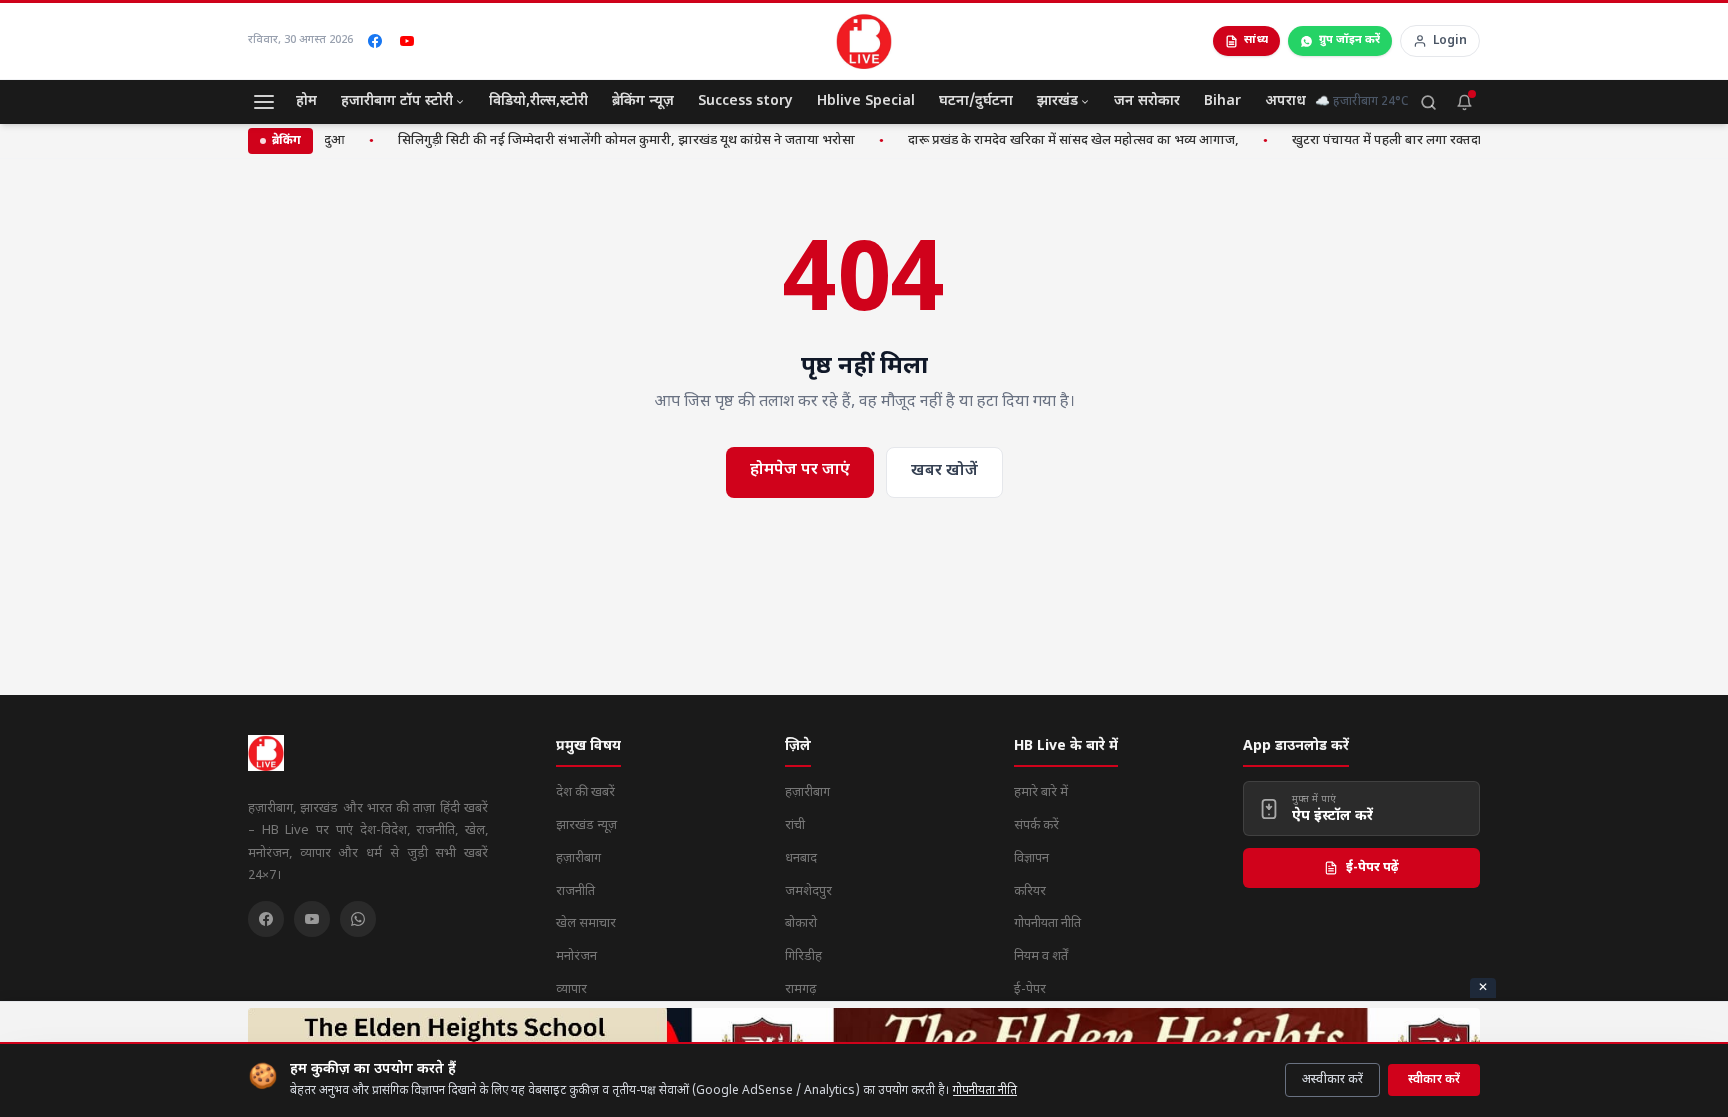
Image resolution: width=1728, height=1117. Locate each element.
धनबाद (801, 858)
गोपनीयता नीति (985, 1091)
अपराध (1285, 101)
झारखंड (1057, 101)
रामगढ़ (800, 989)
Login (1450, 41)
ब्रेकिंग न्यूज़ (643, 101)
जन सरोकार (1147, 101)
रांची (795, 825)
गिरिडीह (803, 956)
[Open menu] (264, 102)
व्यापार (571, 989)
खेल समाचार (586, 923)
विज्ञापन (1031, 858)
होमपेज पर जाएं (800, 470)
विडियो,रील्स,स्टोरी (538, 101)
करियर (1030, 891)
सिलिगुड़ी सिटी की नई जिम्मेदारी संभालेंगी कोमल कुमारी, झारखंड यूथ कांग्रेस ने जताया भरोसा (611, 140)
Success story (745, 101)
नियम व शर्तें (1041, 956)
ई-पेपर (1030, 989)
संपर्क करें (1036, 825)
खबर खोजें (944, 471)
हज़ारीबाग (578, 858)
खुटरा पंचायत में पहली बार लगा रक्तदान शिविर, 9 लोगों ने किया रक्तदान (1455, 140)
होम (306, 101)
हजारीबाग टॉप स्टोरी (397, 101)
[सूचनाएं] (1464, 102)
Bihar (1222, 101)
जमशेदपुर (808, 891)
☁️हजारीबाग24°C (1361, 102)
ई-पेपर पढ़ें (1372, 867)
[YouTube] (407, 41)
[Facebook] (375, 41)
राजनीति (575, 891)
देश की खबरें (585, 792)
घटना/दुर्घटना (976, 101)
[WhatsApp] (358, 919)
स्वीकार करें (1434, 1080)
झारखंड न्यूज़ (586, 825)
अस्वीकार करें (1332, 1080)
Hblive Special (866, 101)
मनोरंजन (576, 956)
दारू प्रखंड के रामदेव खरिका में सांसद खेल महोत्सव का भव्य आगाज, (1058, 140)
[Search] (1428, 102)
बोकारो (801, 923)
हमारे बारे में (1041, 792)
